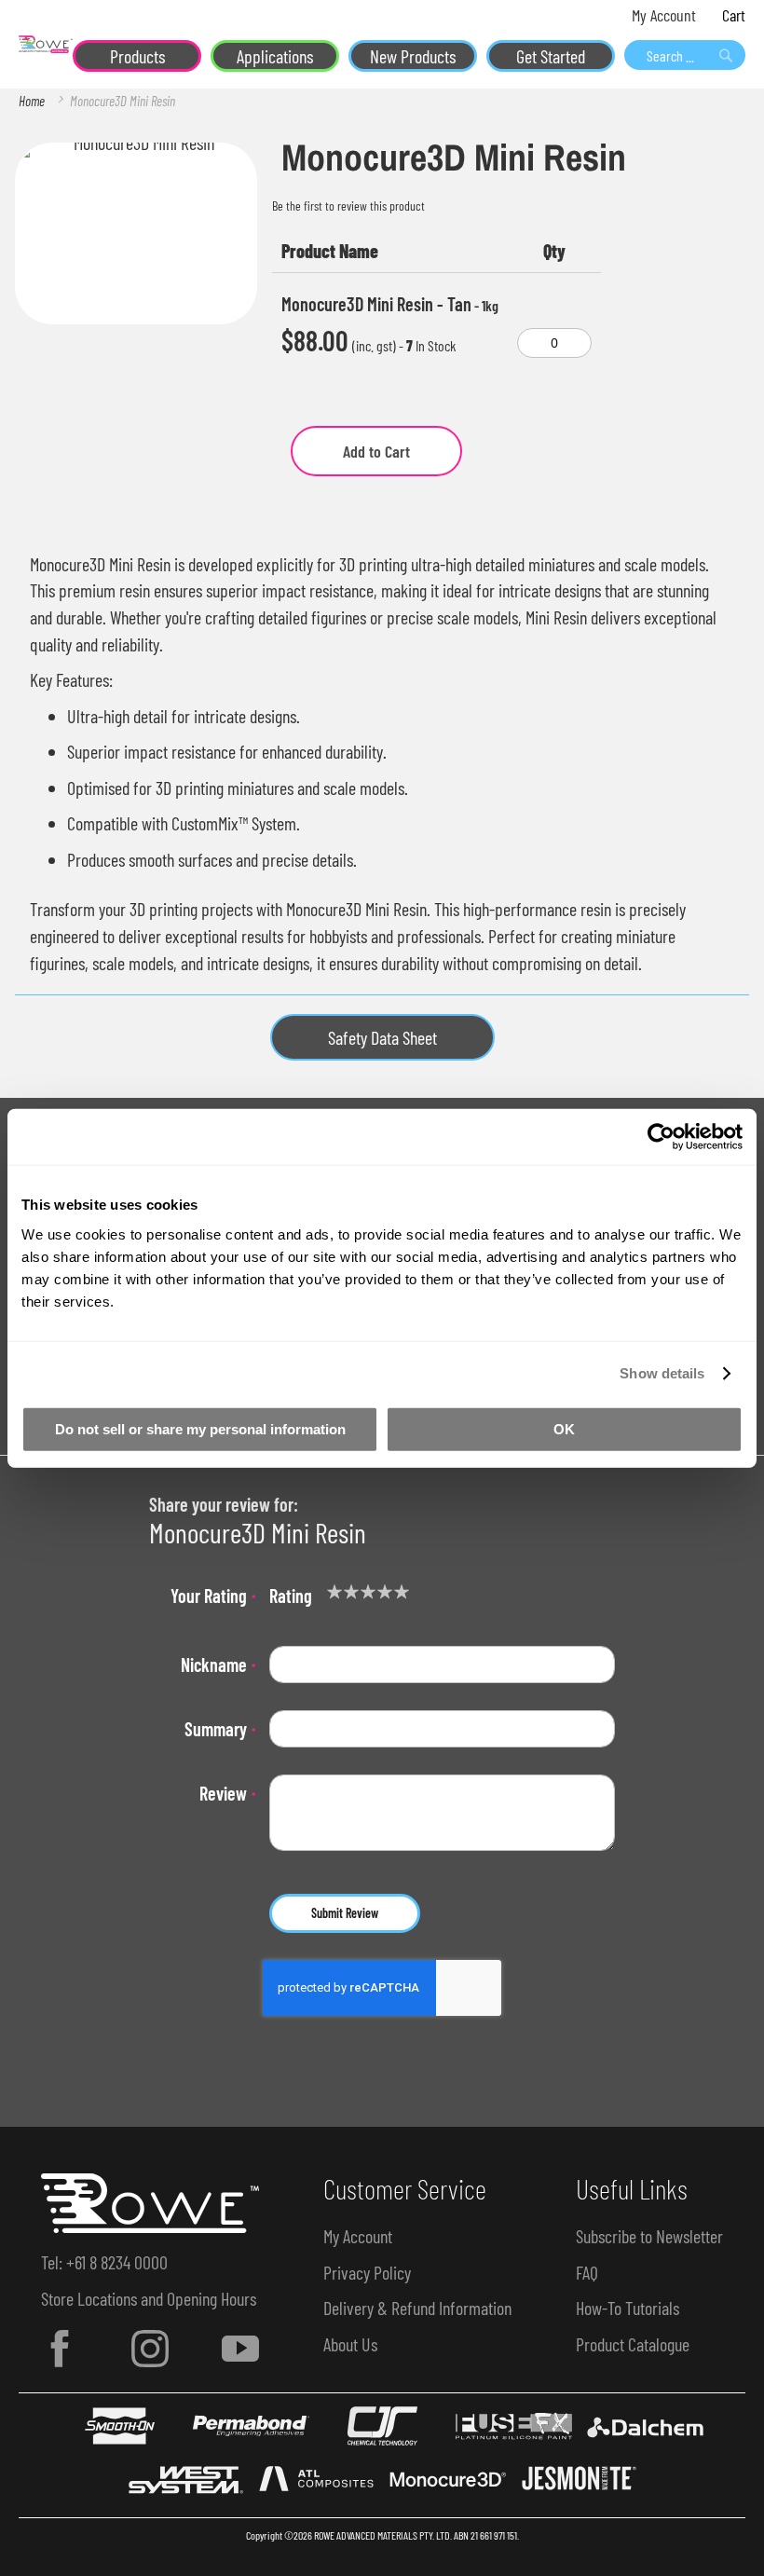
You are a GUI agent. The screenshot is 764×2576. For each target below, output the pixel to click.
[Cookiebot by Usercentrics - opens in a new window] (661, 1137)
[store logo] (46, 44)
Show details (662, 1373)
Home (32, 101)
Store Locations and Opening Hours (149, 2298)
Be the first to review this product (348, 206)
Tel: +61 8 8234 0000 (104, 2262)
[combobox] (685, 55)
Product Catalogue (633, 2344)
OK (564, 1428)
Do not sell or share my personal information (200, 1428)
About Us (350, 2344)
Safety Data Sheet (382, 1037)
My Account (664, 15)
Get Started (551, 56)
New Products (413, 56)
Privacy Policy (367, 2272)
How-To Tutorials (628, 2308)
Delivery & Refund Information (417, 2308)
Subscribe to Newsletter (649, 2236)
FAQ (587, 2272)
